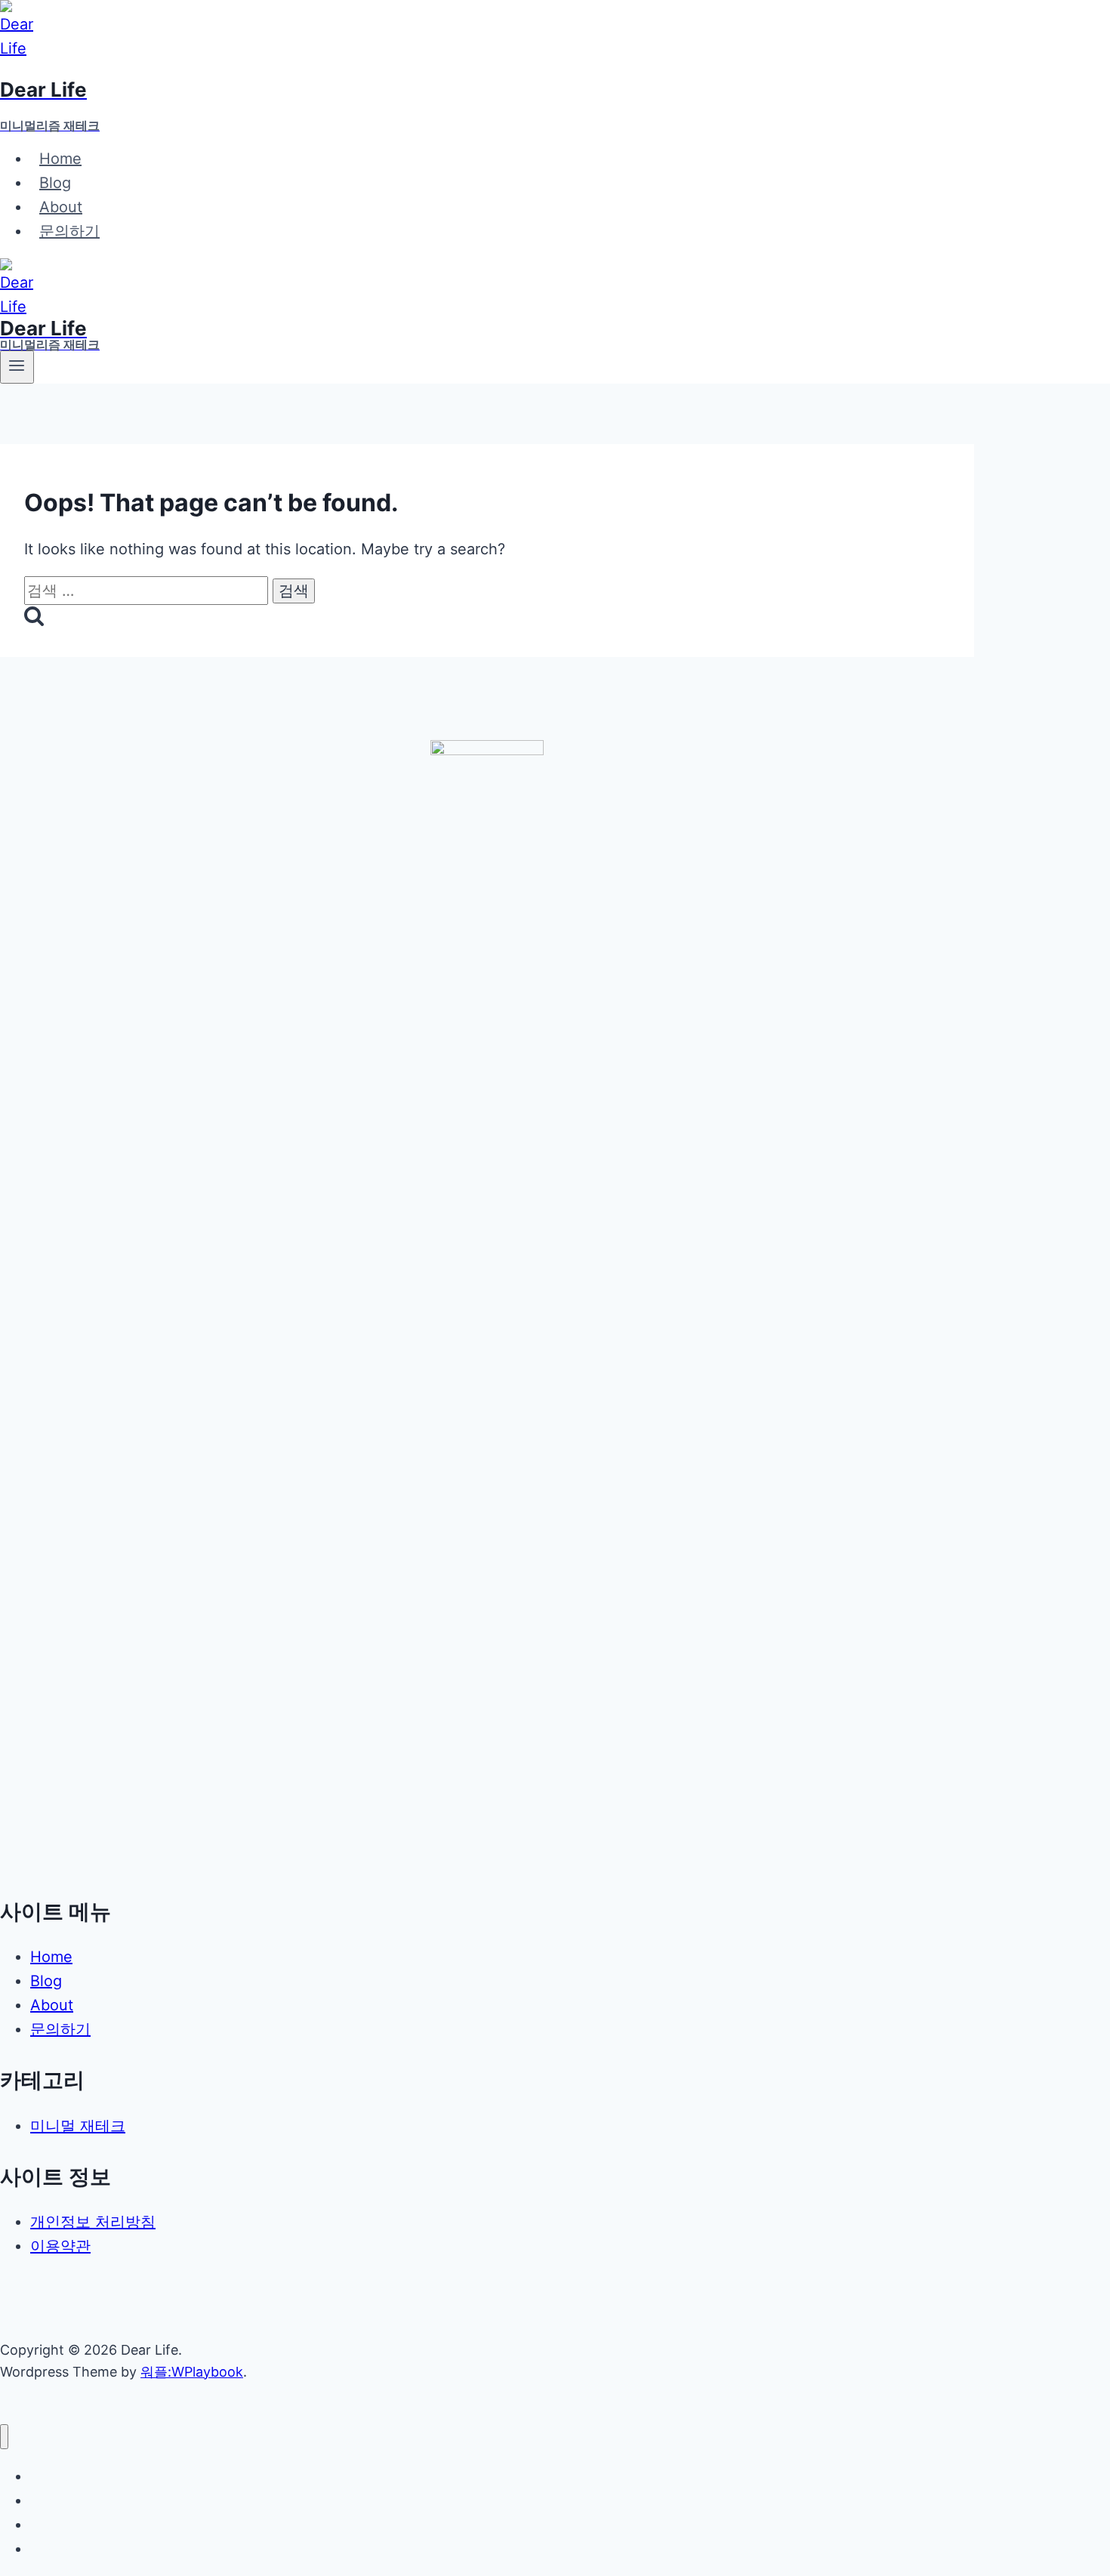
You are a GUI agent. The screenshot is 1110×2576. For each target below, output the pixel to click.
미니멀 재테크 (78, 2126)
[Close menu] (4, 2437)
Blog (55, 183)
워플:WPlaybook (192, 2372)
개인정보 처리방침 (93, 2222)
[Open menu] (17, 367)
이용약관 (60, 2246)
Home (60, 159)
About (61, 207)
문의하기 (69, 231)
